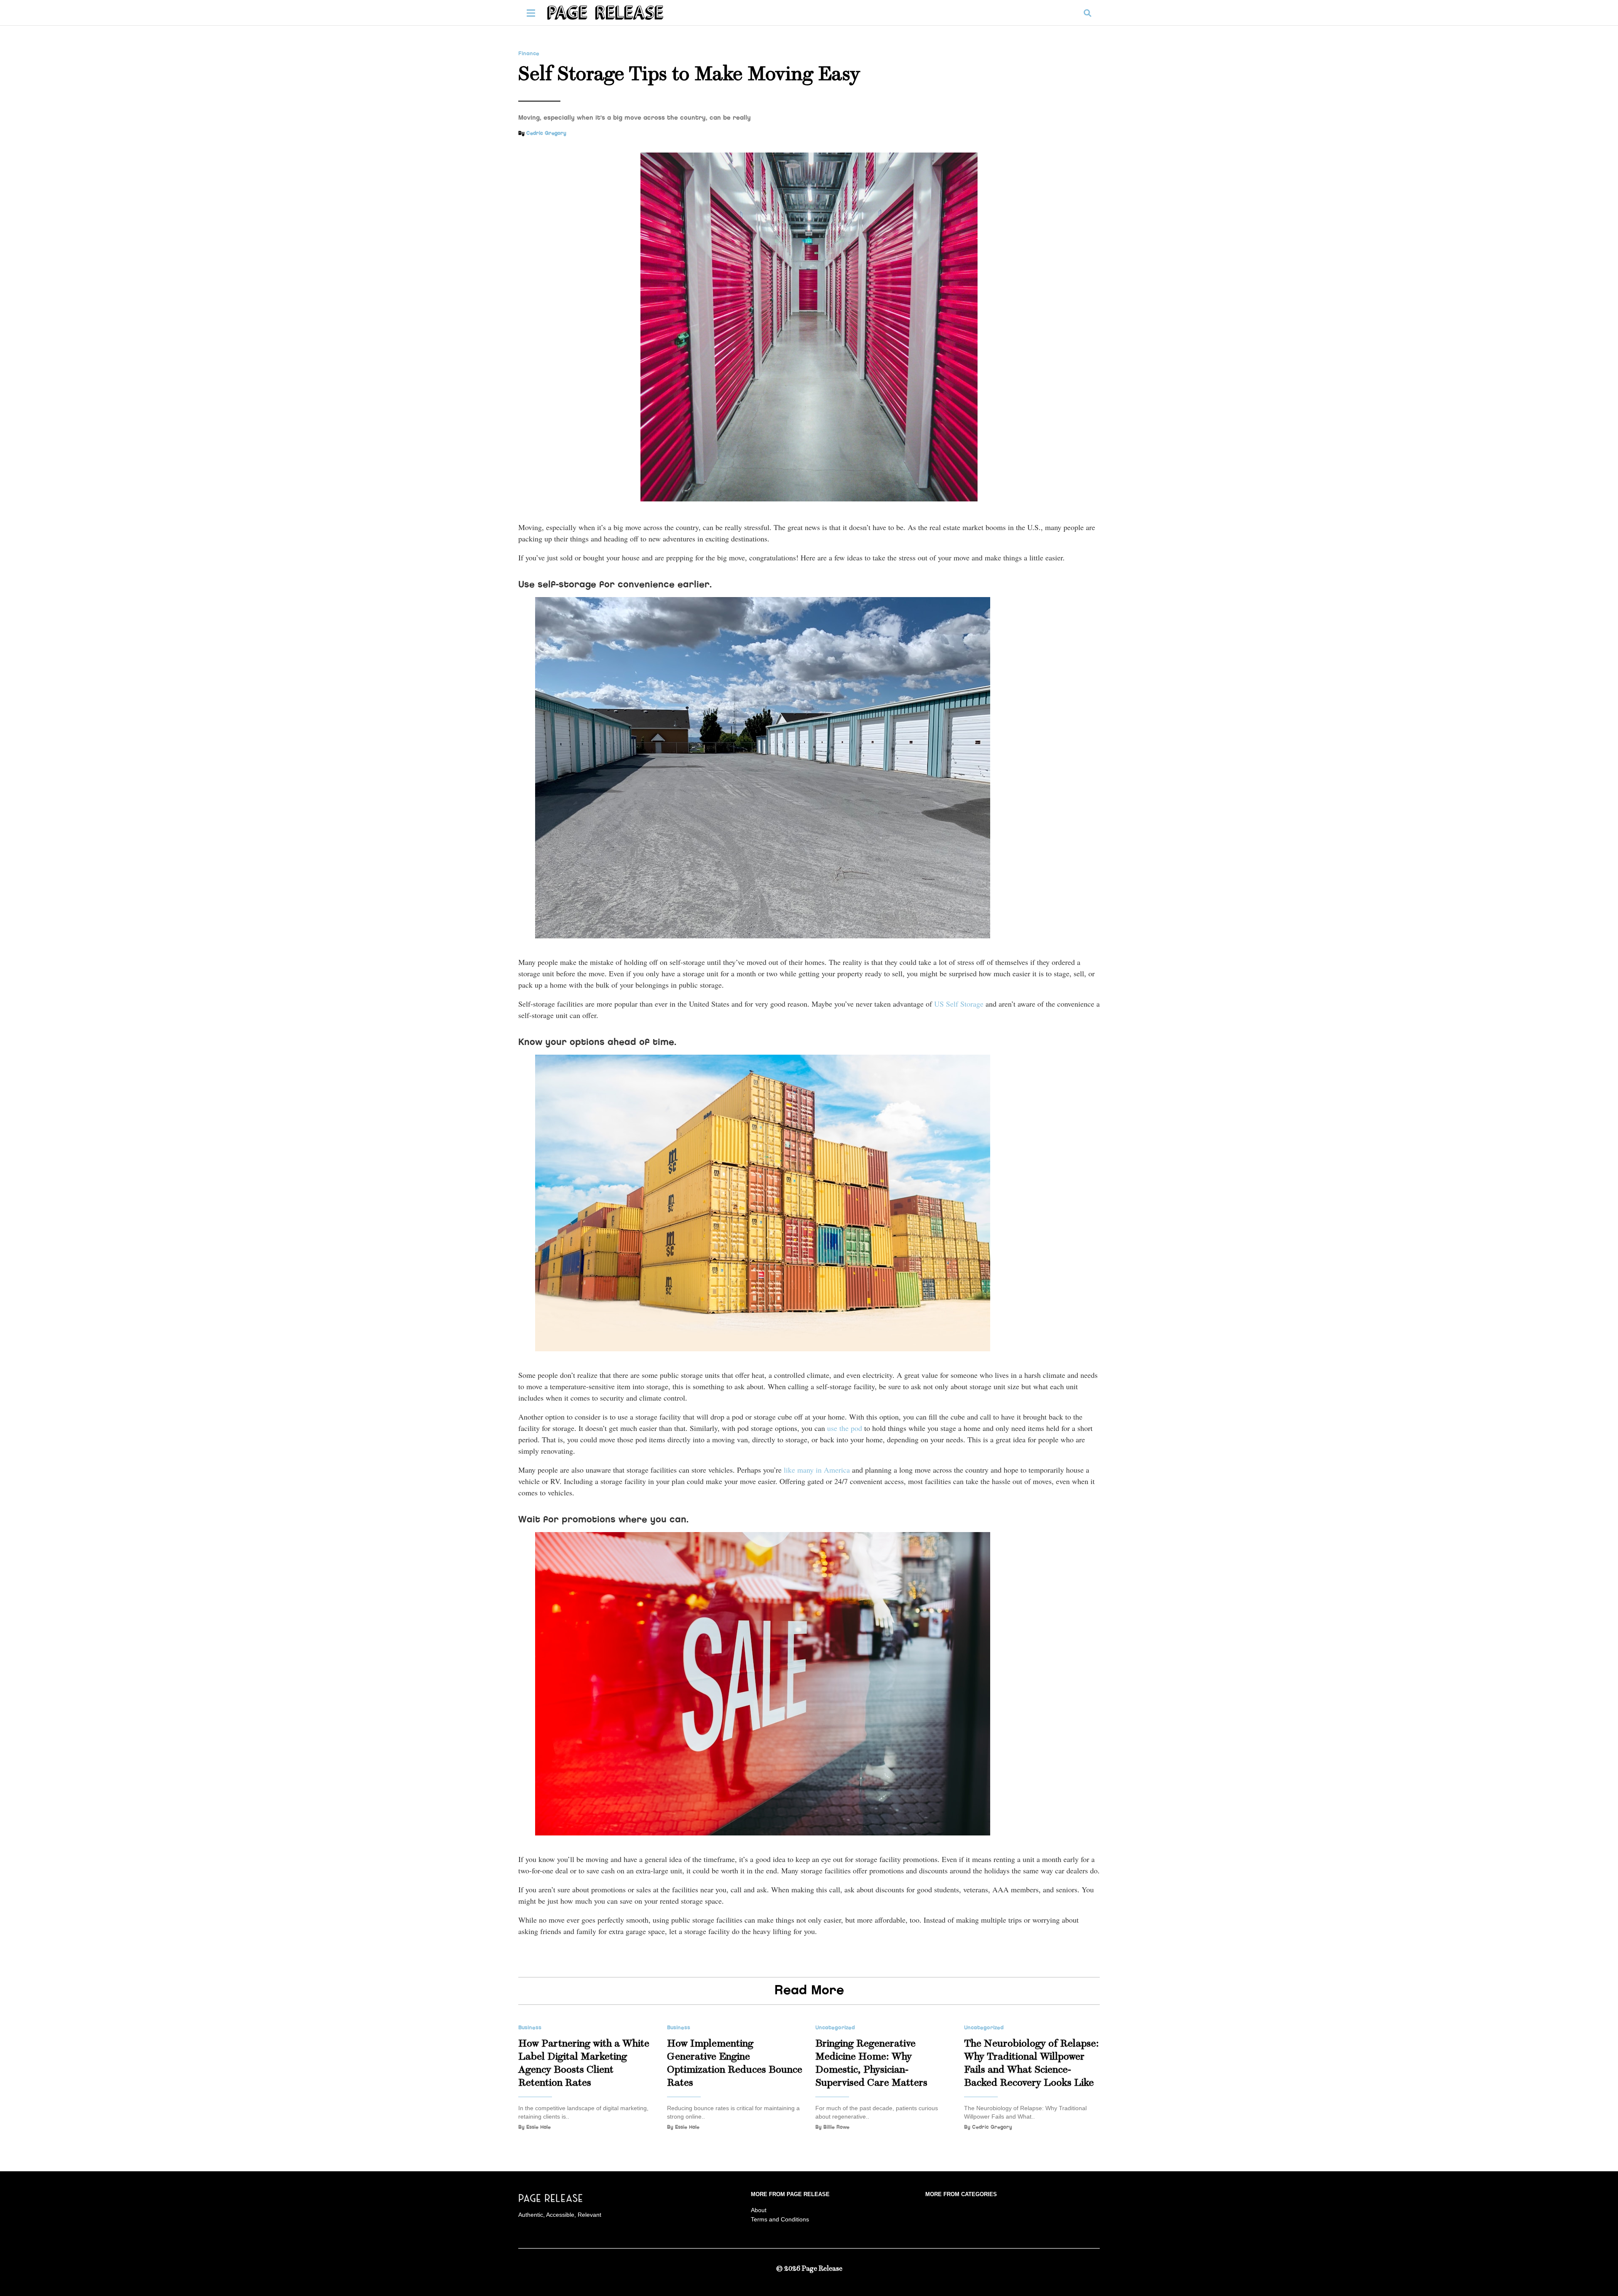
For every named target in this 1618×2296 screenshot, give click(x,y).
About (759, 2210)
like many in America (817, 1470)
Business (530, 2028)
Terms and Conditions (780, 2219)
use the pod (845, 1428)
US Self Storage (959, 1004)
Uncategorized (835, 2028)
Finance (529, 54)
